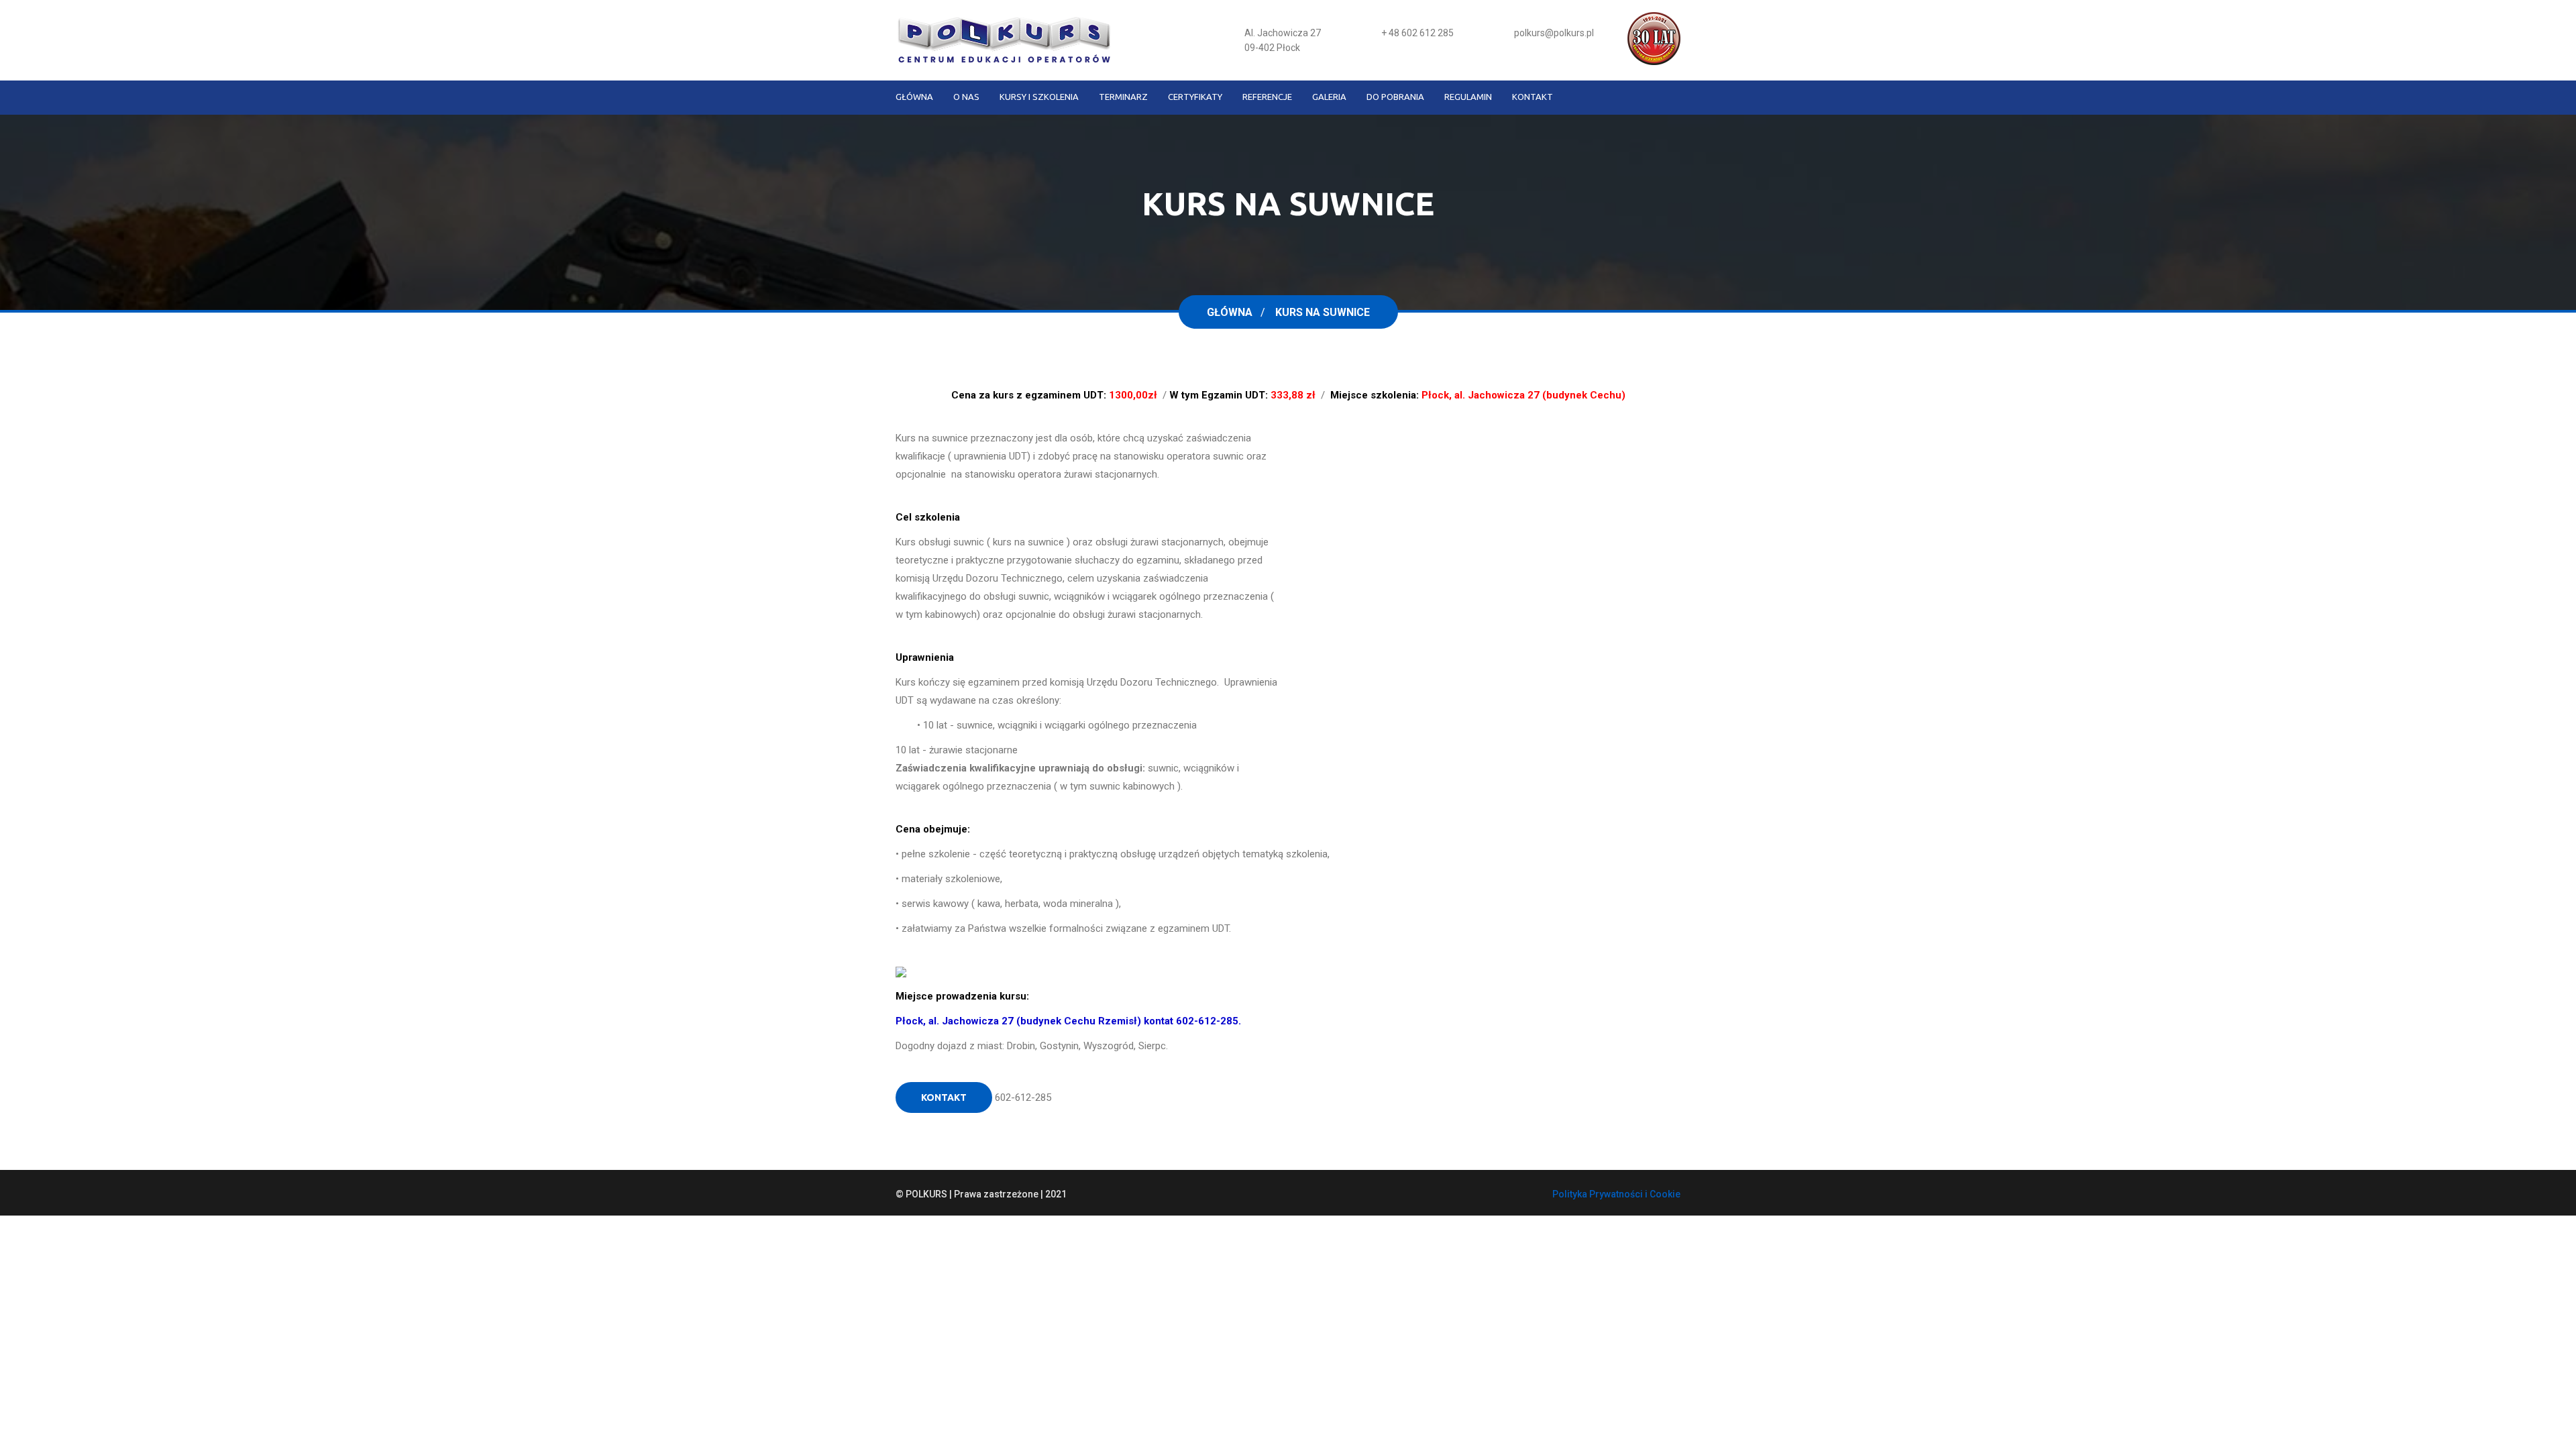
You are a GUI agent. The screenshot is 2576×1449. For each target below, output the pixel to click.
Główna (914, 97)
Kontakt (1533, 97)
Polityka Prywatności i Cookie (1616, 1194)
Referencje (1267, 97)
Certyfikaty (1195, 97)
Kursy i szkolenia (1039, 97)
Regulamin (1468, 97)
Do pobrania (1395, 97)
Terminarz (1123, 97)
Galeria (1329, 97)
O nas (966, 97)
